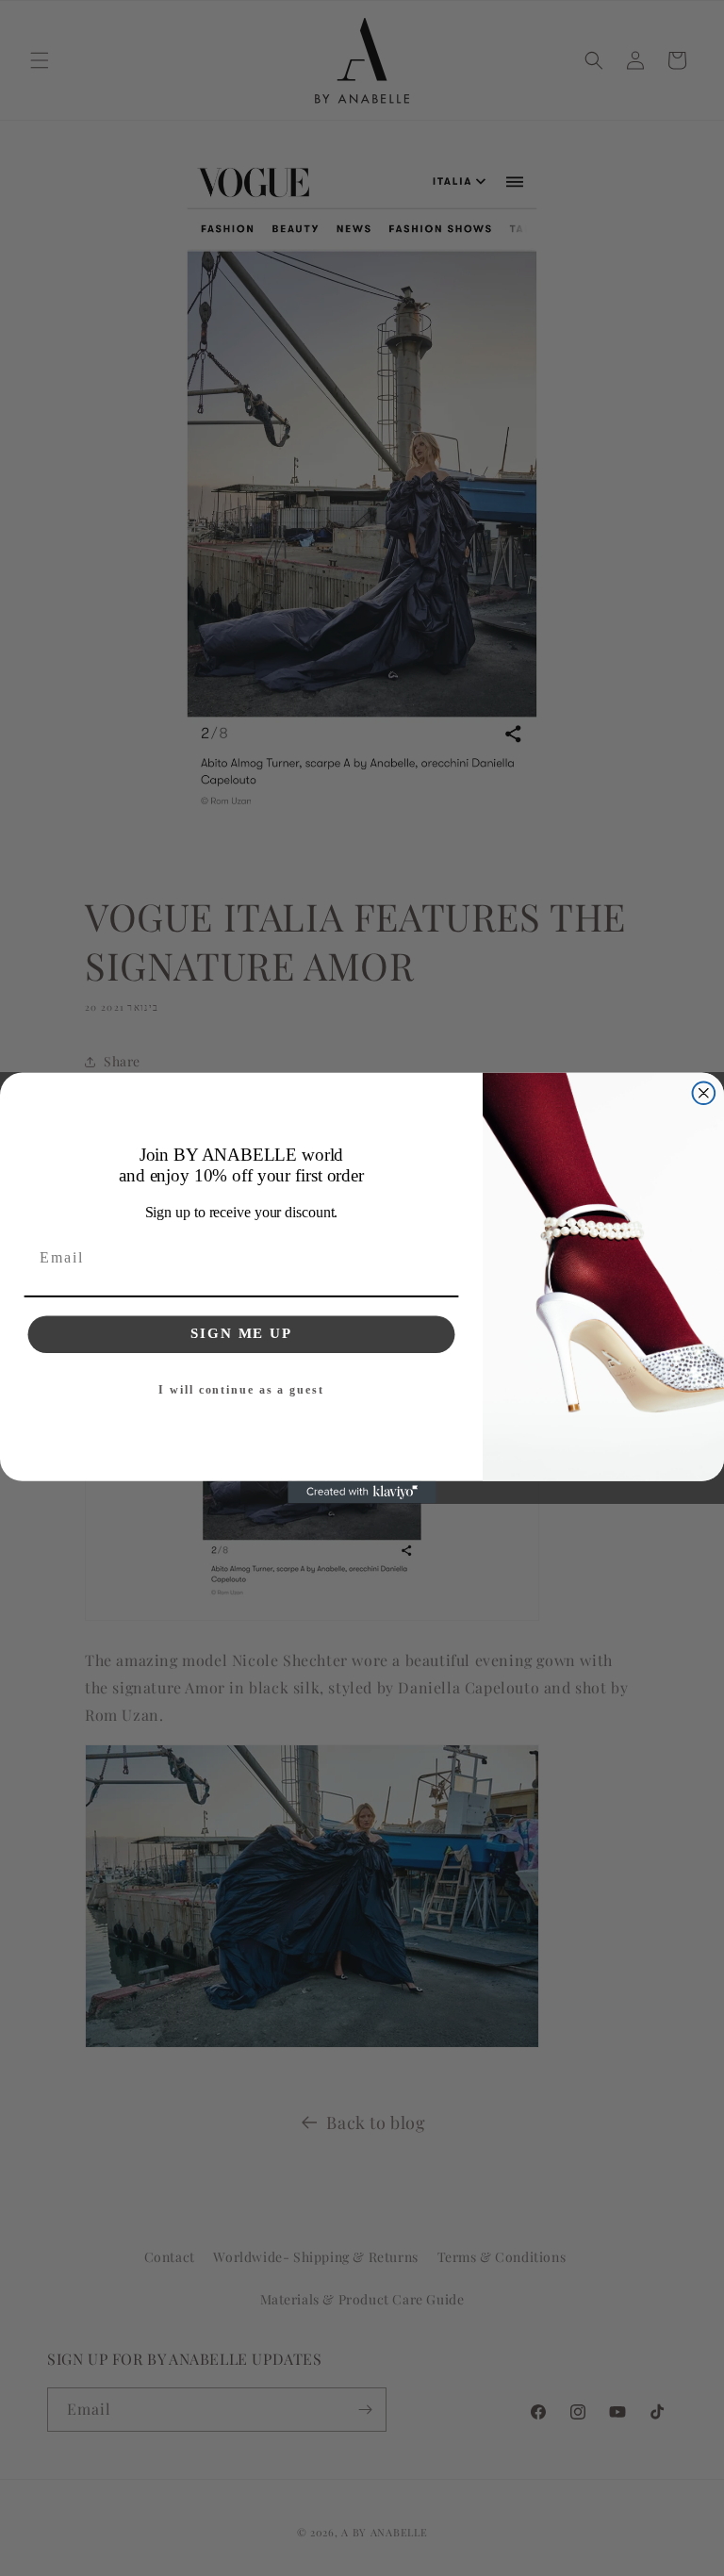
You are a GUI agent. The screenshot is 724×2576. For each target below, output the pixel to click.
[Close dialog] (704, 1093)
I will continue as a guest (241, 1390)
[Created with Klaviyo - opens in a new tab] (362, 1493)
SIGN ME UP (241, 1333)
